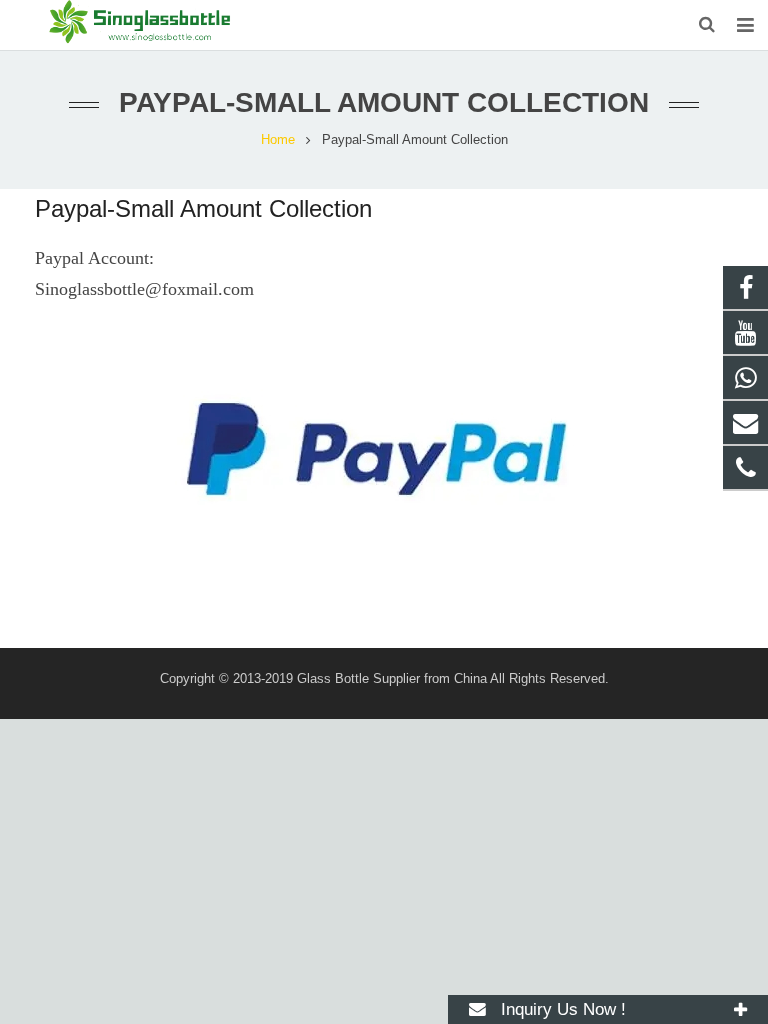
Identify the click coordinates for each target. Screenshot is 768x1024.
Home (278, 140)
